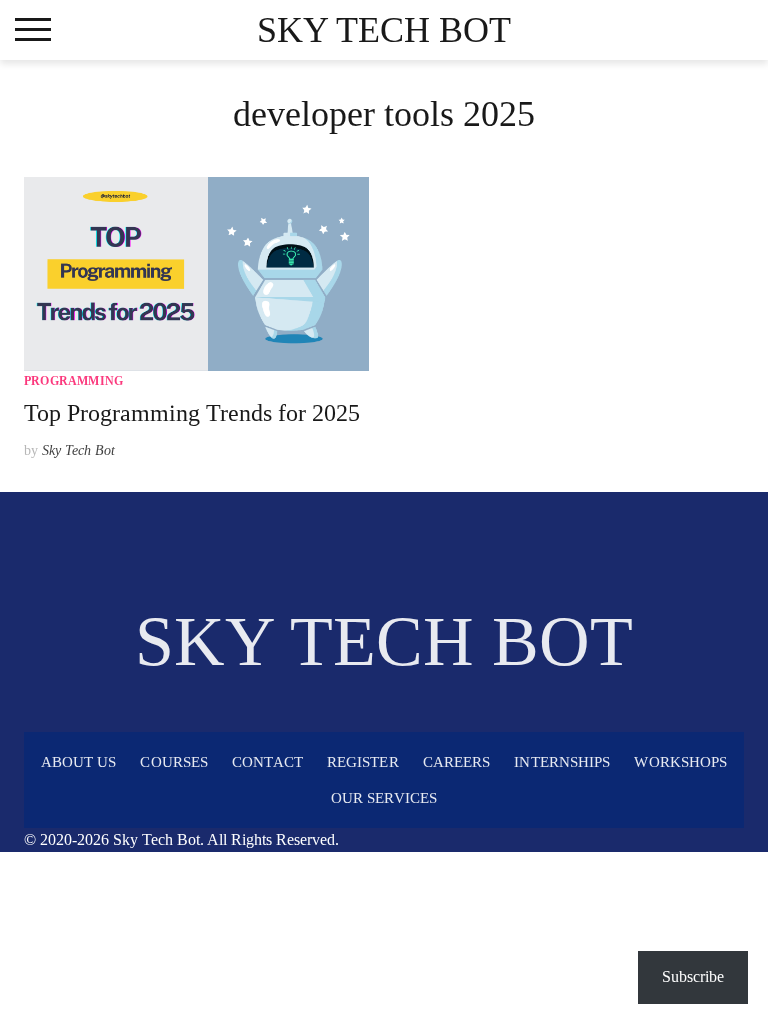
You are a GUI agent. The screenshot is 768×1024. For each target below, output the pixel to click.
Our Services (384, 798)
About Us (79, 762)
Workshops (680, 762)
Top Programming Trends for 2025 (192, 413)
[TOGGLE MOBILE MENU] (33, 30)
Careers (457, 762)
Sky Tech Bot (384, 30)
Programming (73, 381)
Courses (174, 762)
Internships (562, 762)
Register (363, 762)
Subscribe (693, 976)
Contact (267, 762)
